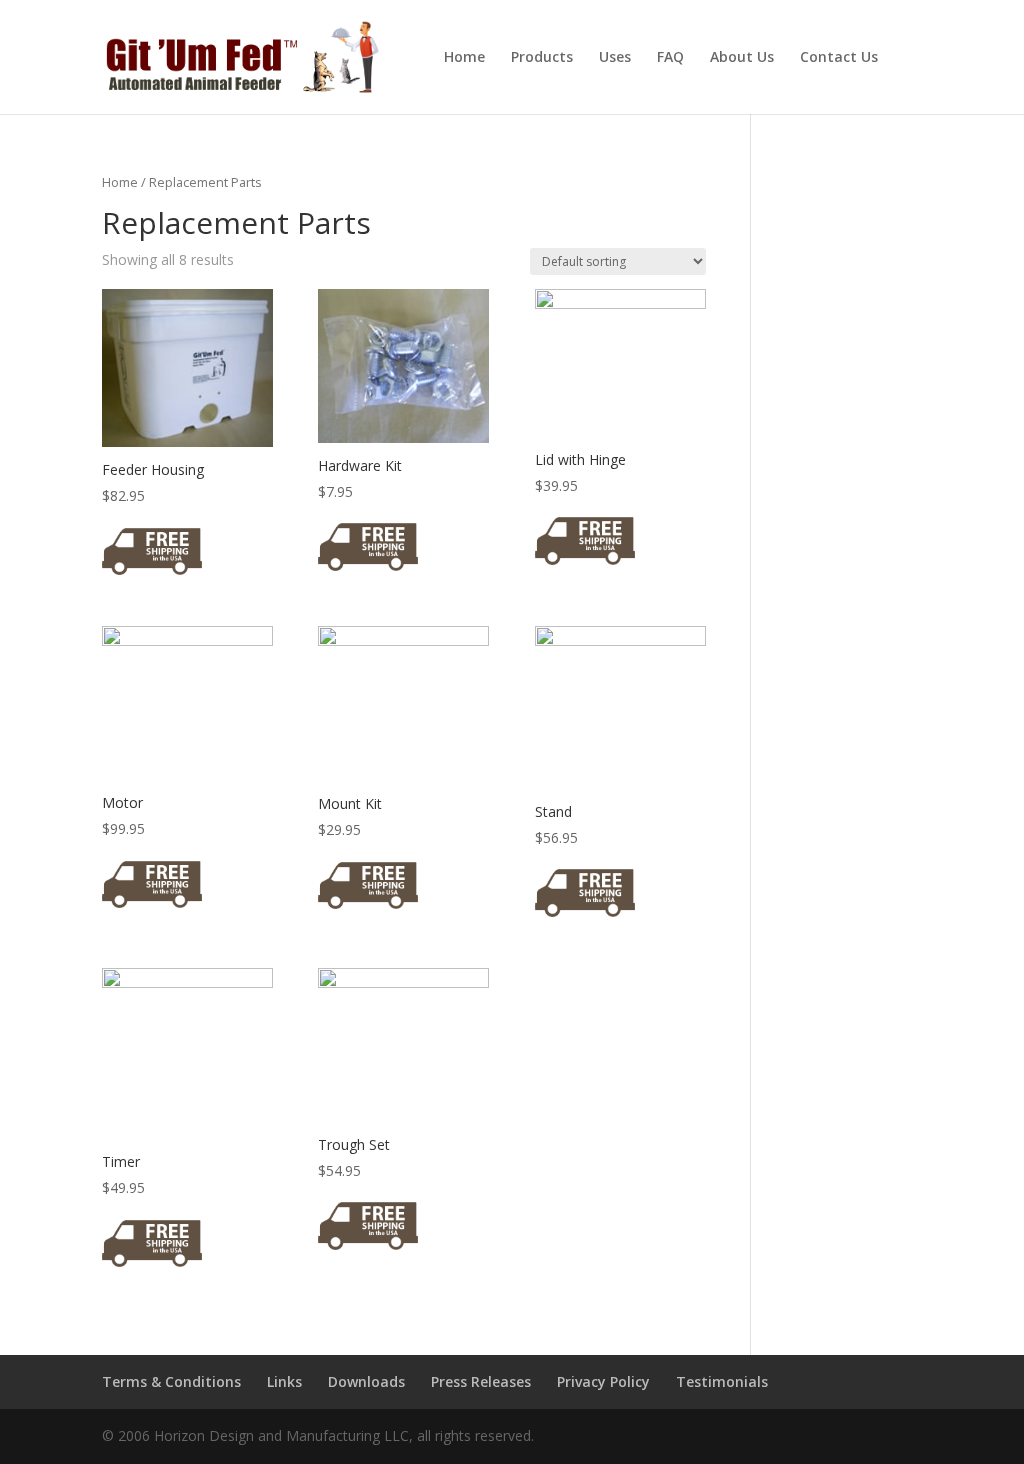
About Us (742, 58)
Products (542, 58)
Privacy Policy (603, 1381)
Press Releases (481, 1381)
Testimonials (722, 1381)
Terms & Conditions (171, 1381)
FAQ (670, 58)
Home (464, 58)
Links (284, 1381)
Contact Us (839, 58)
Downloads (366, 1381)
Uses (615, 58)
